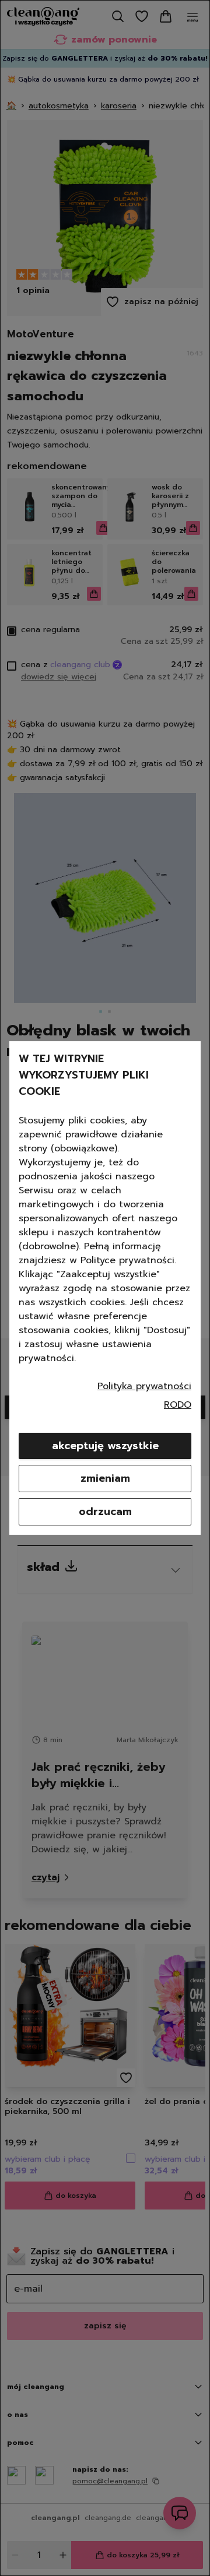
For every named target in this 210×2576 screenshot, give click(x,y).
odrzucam (105, 1511)
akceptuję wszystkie (105, 1446)
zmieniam (105, 1478)
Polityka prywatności (144, 1386)
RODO (178, 1405)
